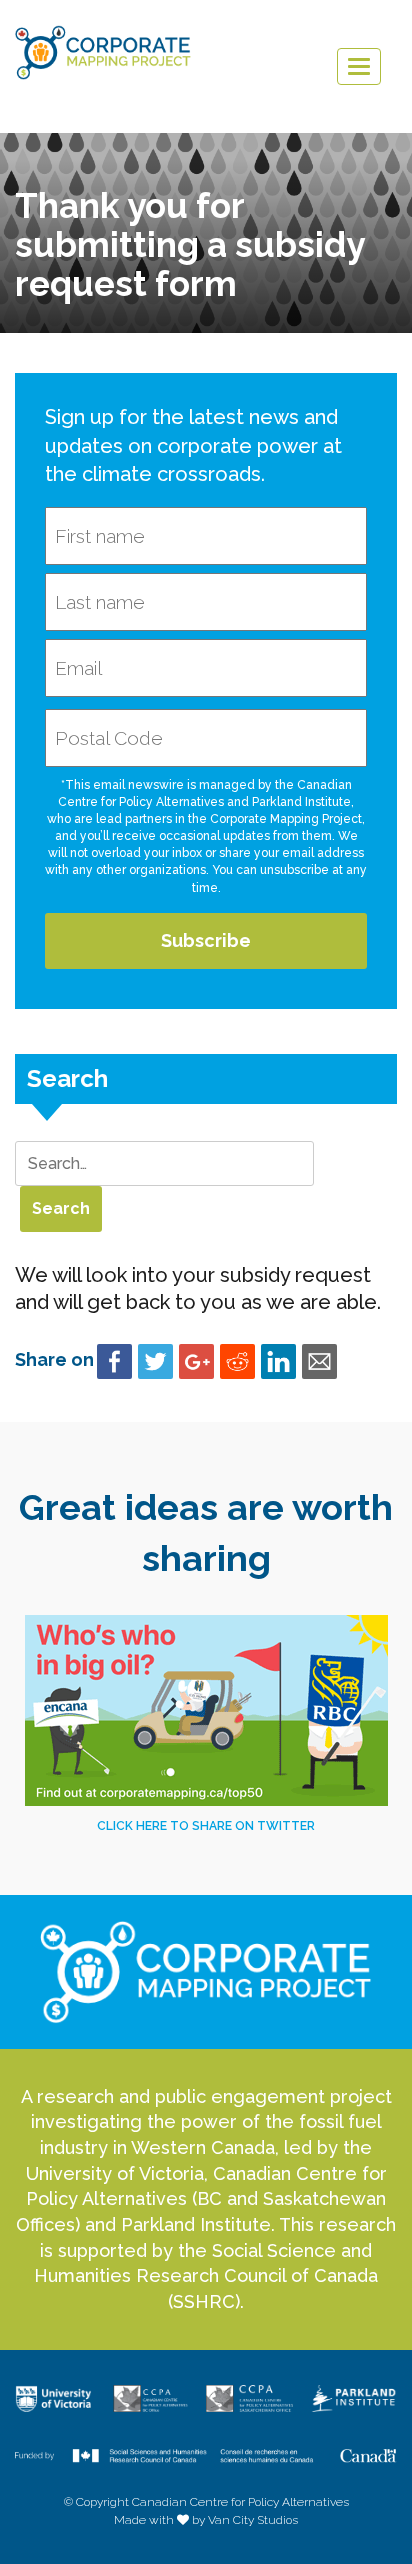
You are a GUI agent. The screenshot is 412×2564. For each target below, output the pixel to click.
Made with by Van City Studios (206, 2520)
